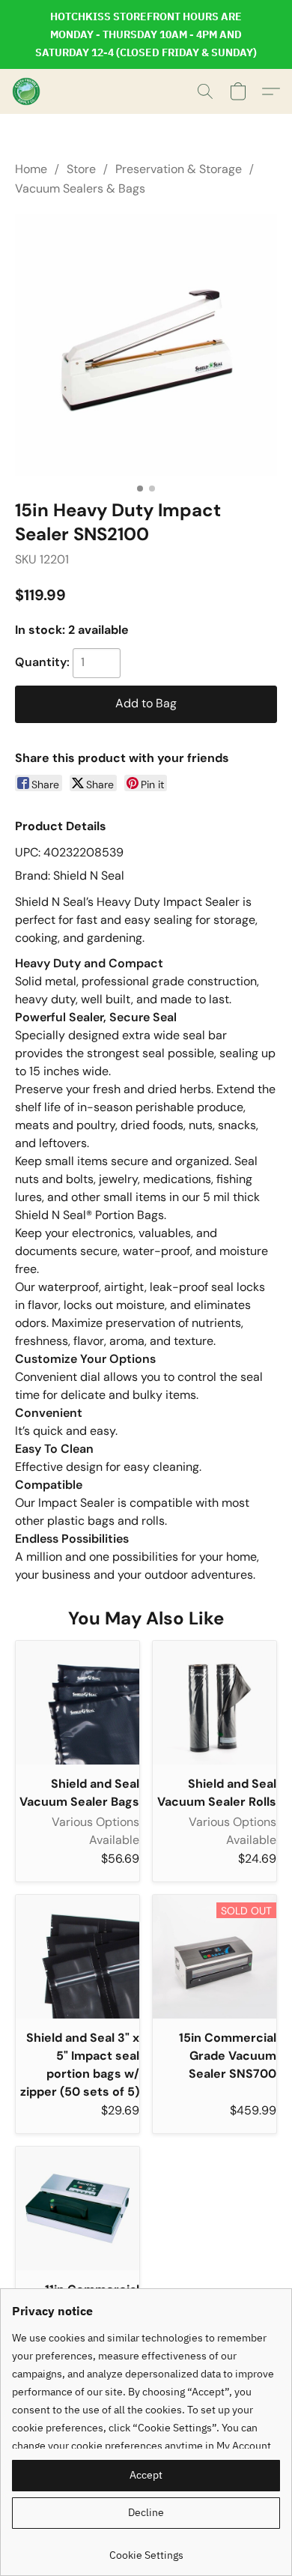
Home (31, 169)
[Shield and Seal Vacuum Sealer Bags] (77, 1703)
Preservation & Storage (179, 169)
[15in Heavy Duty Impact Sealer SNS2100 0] (146, 345)
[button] (27, 91)
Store (81, 169)
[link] (146, 2549)
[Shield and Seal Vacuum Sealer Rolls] (215, 1703)
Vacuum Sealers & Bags (80, 188)
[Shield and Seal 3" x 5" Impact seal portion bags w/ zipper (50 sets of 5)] (77, 1957)
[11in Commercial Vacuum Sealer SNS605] (77, 2208)
